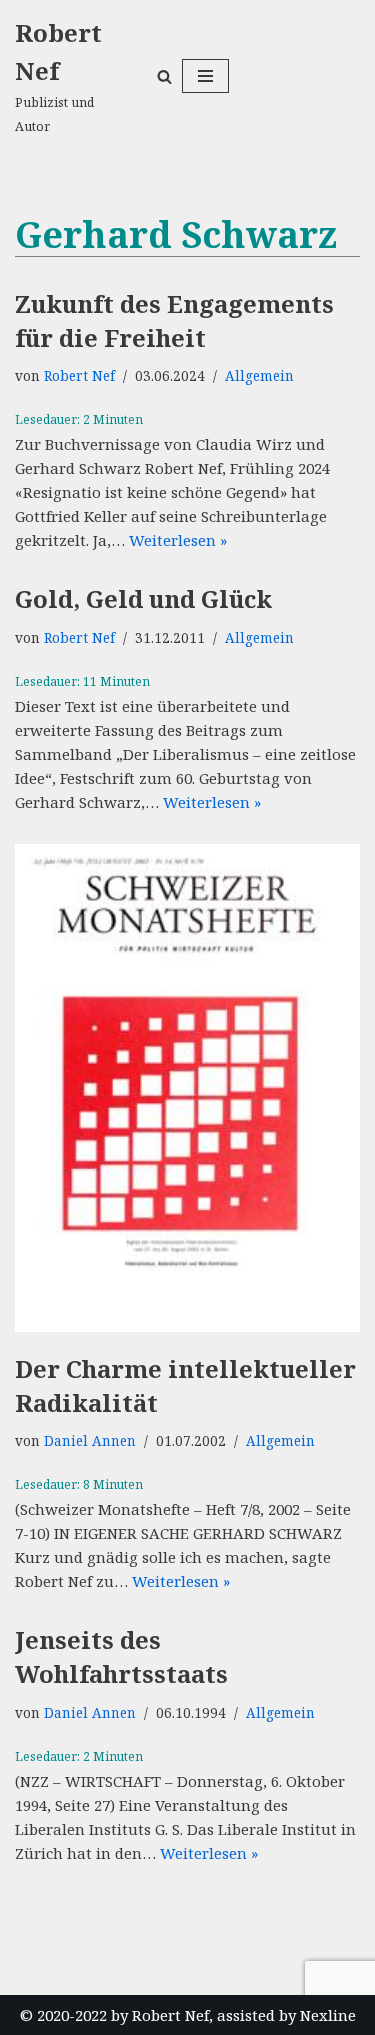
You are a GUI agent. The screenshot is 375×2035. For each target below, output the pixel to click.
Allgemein (259, 376)
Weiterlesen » (178, 540)
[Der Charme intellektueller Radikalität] (187, 1088)
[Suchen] (164, 76)
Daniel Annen (90, 1441)
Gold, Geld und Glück (143, 598)
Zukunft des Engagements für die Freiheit (174, 320)
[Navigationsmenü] (205, 76)
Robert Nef (79, 376)
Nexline (328, 2015)
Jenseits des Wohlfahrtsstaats (121, 1656)
